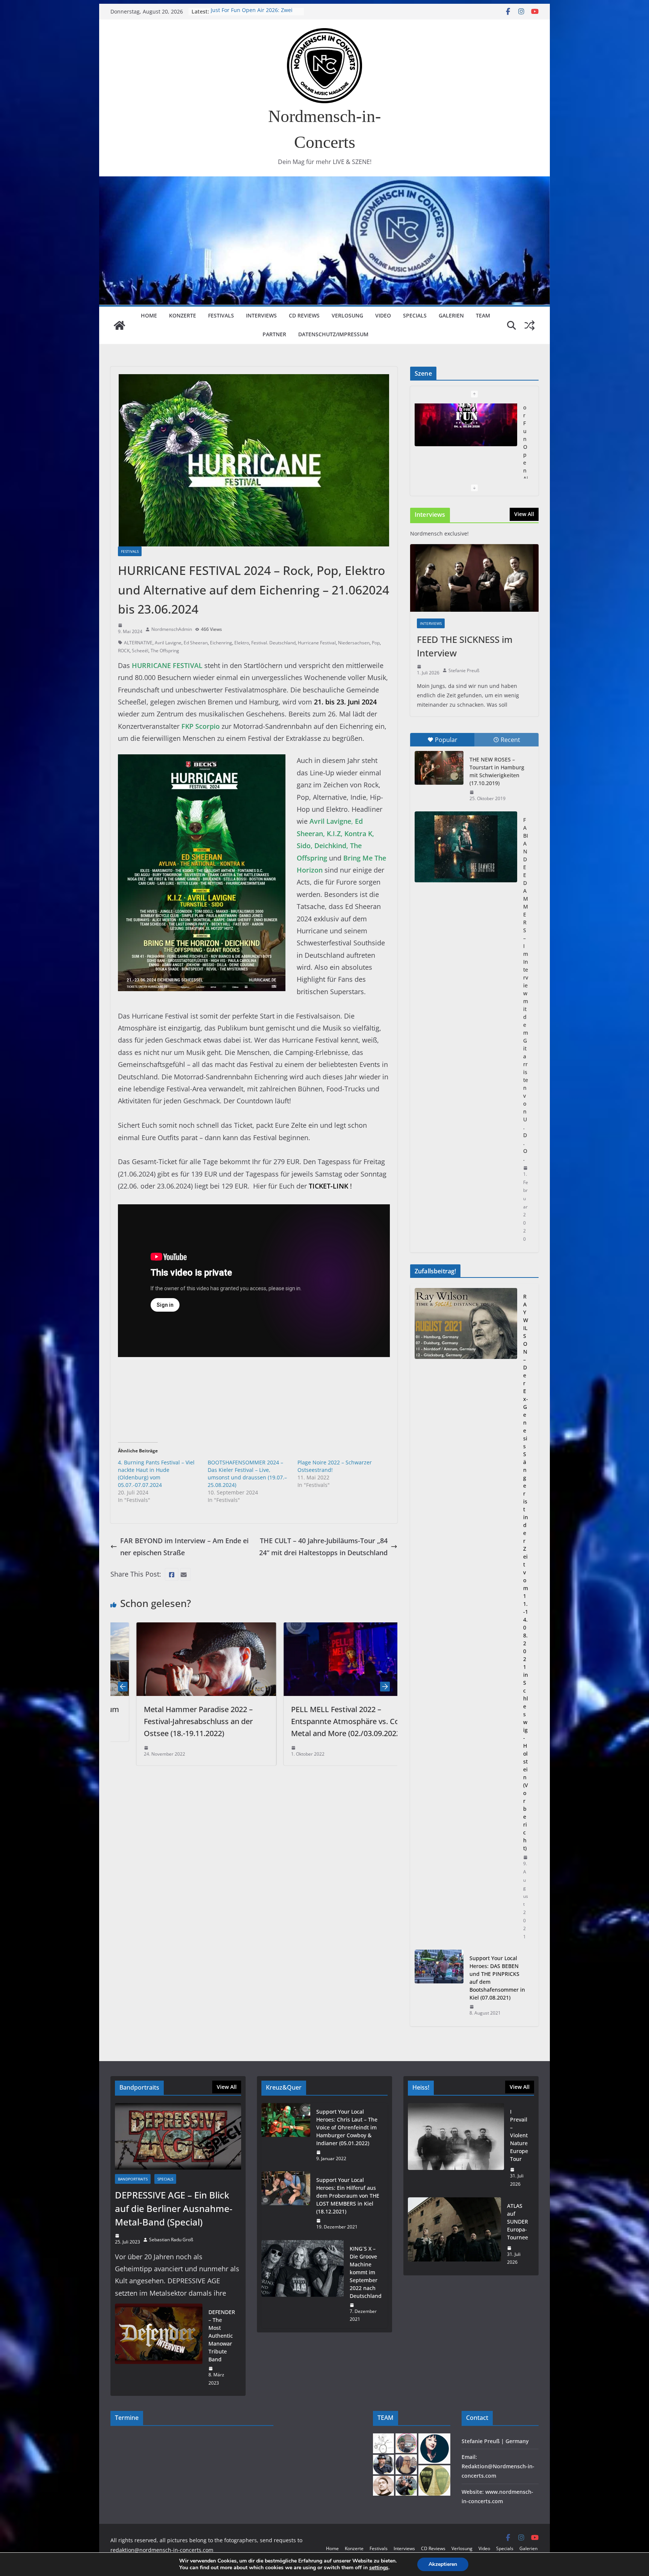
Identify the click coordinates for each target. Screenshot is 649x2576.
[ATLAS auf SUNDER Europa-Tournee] (454, 2234)
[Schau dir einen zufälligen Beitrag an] (530, 325)
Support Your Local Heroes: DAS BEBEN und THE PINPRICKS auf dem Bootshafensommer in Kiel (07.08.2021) (497, 1978)
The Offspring (165, 651)
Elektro (242, 643)
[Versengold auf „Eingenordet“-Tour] (466, 439)
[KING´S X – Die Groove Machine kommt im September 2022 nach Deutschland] (303, 2284)
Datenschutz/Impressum (333, 334)
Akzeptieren (443, 2564)
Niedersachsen (354, 643)
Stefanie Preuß (464, 670)
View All (524, 514)
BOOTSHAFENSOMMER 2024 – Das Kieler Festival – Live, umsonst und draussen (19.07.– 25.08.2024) (247, 1474)
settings (379, 2568)
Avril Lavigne (168, 643)
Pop (376, 643)
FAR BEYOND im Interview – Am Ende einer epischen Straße (184, 1547)
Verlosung (347, 315)
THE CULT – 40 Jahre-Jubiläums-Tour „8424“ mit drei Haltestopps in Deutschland (323, 1547)
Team (483, 315)
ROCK (124, 651)
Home (149, 315)
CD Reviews (304, 315)
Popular (446, 740)
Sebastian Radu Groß (171, 2240)
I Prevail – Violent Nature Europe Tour (519, 2135)
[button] (254, 1398)
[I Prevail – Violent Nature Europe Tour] (456, 2148)
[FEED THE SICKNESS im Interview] (474, 578)
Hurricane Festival (317, 643)
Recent (510, 740)
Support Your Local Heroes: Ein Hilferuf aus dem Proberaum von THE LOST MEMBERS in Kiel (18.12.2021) (348, 2196)
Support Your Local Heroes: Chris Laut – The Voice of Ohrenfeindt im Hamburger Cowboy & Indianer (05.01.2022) (347, 2127)
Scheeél (140, 651)
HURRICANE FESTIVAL (167, 665)
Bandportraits (133, 2179)
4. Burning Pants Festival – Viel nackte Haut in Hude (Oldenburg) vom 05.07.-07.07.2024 (156, 1474)
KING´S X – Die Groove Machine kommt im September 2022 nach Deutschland (366, 2272)
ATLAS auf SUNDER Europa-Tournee (256, 11)
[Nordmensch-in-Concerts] (119, 325)
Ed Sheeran (196, 643)
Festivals (221, 315)
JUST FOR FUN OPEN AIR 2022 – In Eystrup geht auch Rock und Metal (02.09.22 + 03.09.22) (327, 1721)
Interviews (261, 315)
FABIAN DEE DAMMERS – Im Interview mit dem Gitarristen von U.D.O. (526, 989)
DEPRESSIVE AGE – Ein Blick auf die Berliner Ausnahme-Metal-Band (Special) (174, 2208)
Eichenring (221, 643)
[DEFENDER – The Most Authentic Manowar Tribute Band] (159, 2347)
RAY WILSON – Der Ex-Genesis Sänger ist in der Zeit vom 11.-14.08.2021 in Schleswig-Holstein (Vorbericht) (526, 1572)
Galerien (451, 315)
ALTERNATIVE (138, 643)
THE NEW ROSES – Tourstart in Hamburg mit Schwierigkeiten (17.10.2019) (497, 771)
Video (383, 315)
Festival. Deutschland (273, 643)
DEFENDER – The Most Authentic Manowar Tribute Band (222, 2336)
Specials (415, 315)
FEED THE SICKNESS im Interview (465, 646)
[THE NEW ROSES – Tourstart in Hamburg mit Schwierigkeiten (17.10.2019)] (439, 768)
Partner (274, 334)
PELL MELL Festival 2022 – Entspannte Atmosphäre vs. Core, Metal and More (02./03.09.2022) (178, 1721)
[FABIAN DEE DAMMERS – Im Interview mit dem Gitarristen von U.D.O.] (466, 847)
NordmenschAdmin (172, 629)
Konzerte (183, 315)
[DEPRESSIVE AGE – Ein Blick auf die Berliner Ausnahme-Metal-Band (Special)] (178, 2136)
